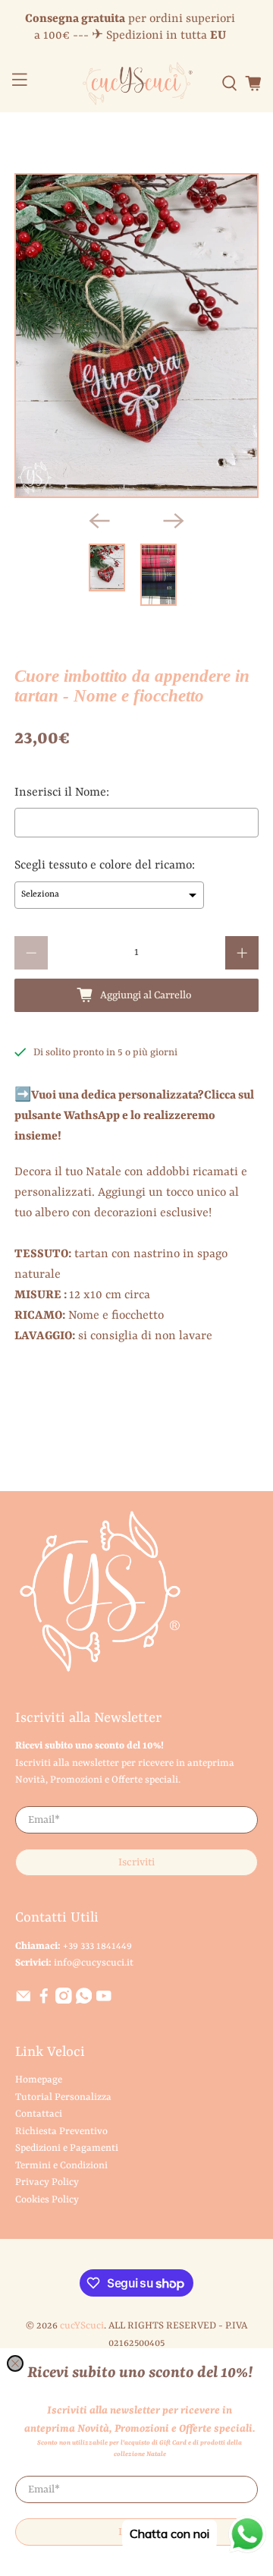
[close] (15, 2363)
